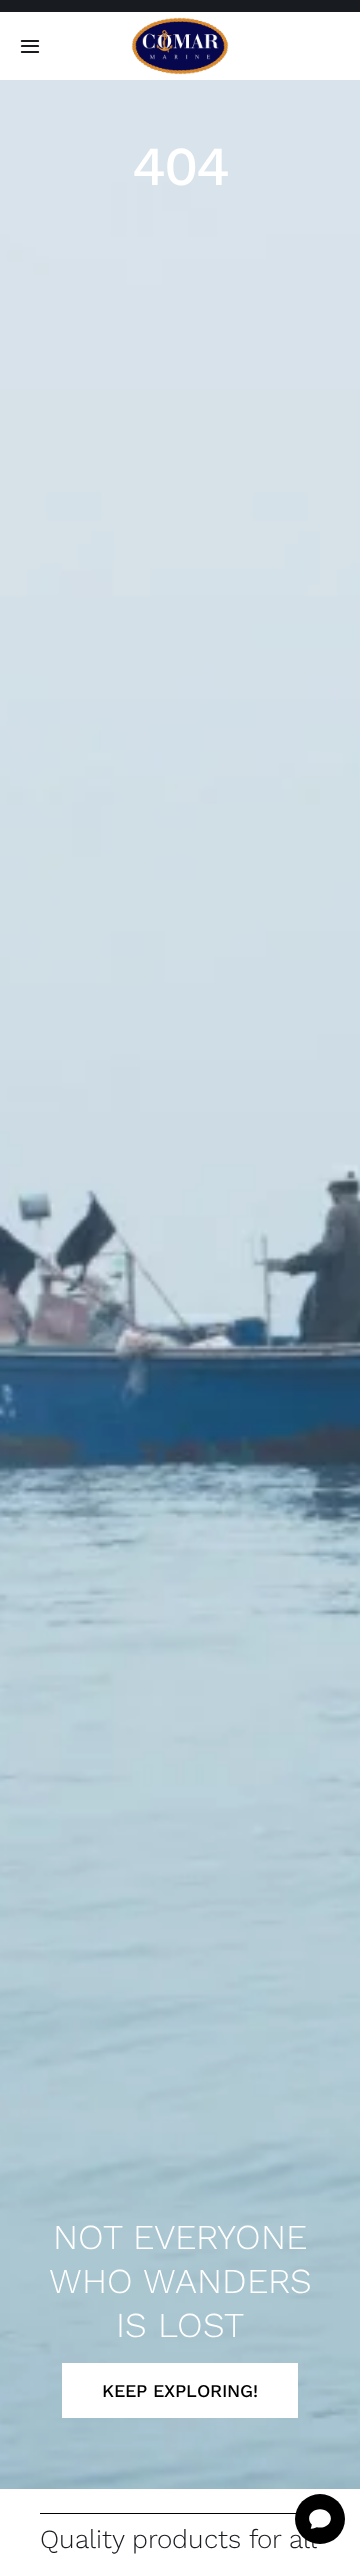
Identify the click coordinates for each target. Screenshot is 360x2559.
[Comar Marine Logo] (180, 24)
